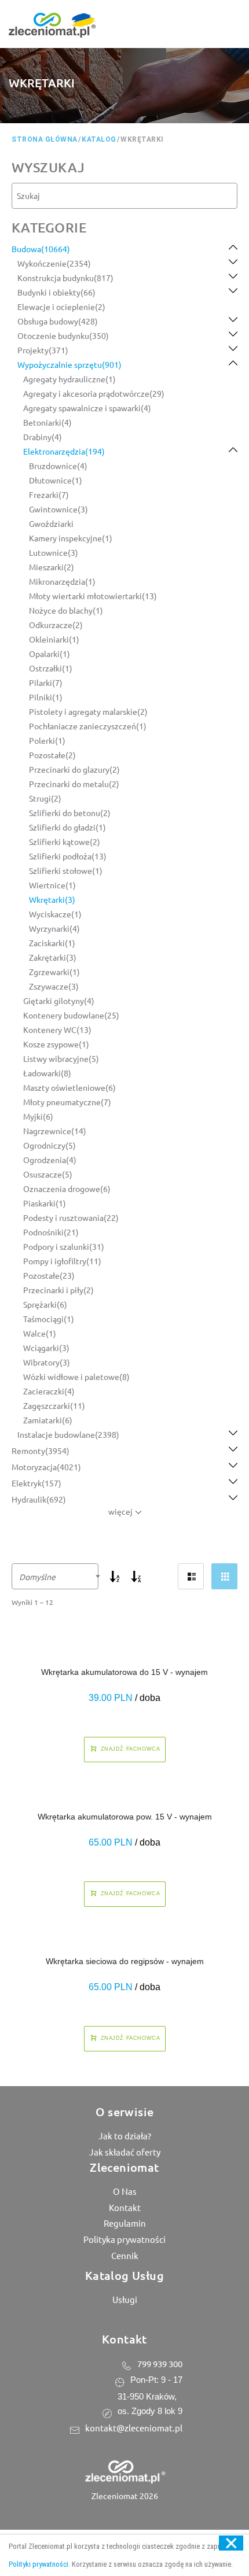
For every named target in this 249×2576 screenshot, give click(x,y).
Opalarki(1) (50, 654)
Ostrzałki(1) (51, 668)
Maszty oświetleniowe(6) (69, 1087)
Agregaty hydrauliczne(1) (69, 379)
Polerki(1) (47, 740)
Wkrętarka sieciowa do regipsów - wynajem (125, 1961)
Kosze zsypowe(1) (56, 1044)
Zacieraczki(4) (49, 1391)
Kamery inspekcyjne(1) (71, 538)
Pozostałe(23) (49, 1275)
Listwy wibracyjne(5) (61, 1058)
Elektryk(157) (36, 1483)
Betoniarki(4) (47, 422)
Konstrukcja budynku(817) (65, 278)
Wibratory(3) (47, 1362)
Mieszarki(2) (52, 567)
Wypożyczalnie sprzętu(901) (69, 364)
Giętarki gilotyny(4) (59, 1001)
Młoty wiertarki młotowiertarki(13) (93, 596)
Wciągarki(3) (46, 1348)
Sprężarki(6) (45, 1304)
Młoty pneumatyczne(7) (67, 1102)
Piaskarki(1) (45, 1203)
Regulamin (125, 2223)
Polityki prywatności (39, 2564)
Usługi (125, 2299)
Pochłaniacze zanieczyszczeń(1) (88, 726)
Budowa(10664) (41, 249)
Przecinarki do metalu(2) (74, 784)
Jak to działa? (125, 2136)
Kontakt (125, 2207)
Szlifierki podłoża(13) (68, 856)
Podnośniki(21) (51, 1232)
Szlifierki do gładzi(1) (67, 827)
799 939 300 (160, 2363)
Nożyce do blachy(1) (66, 610)
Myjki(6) (38, 1116)
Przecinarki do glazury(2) (74, 769)
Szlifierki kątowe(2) (65, 842)
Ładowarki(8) (47, 1073)
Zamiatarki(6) (48, 1420)
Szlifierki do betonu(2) (70, 813)
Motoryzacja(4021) (46, 1467)
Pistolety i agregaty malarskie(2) (88, 711)
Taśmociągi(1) (49, 1319)
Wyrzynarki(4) (54, 928)
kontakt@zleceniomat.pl (134, 2428)
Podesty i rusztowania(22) (71, 1217)
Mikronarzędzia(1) (62, 581)
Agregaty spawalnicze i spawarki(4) (87, 408)
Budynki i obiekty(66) (56, 292)
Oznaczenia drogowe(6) (67, 1189)
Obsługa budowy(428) (58, 321)
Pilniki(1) (46, 697)
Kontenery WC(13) (57, 1029)
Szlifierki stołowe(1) (66, 870)
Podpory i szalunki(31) (64, 1246)
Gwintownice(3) (58, 509)
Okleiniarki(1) (54, 639)
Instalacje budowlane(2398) (68, 1434)
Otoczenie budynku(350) (63, 335)
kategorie (49, 227)
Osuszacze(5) (48, 1174)
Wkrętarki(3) (52, 899)
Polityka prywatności (124, 2239)
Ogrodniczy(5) (50, 1145)
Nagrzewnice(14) (55, 1131)
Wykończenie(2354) (54, 263)
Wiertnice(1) (52, 885)
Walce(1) (40, 1333)
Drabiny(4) (43, 437)
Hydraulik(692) (39, 1499)
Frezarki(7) (49, 494)
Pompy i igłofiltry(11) (62, 1261)
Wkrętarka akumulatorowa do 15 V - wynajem (124, 1672)
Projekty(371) (43, 350)
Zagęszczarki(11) (54, 1405)
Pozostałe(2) (52, 755)
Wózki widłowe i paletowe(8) (76, 1376)
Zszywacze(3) (54, 986)
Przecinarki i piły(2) (58, 1290)
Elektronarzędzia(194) (64, 451)
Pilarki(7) (46, 682)
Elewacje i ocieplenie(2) (61, 307)
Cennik (125, 2255)
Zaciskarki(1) (52, 943)
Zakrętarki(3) (53, 957)
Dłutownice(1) (56, 480)
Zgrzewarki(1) (54, 972)
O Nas (125, 2191)
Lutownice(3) (54, 552)
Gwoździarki (51, 523)
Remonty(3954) (41, 1451)
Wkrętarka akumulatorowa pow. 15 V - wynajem (125, 1817)
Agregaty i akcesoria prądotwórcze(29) (94, 393)
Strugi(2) (45, 798)
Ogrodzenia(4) (50, 1160)
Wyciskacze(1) (55, 914)
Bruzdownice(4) (58, 466)
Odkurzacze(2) (56, 625)
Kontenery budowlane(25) (71, 1015)
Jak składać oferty (125, 2152)
